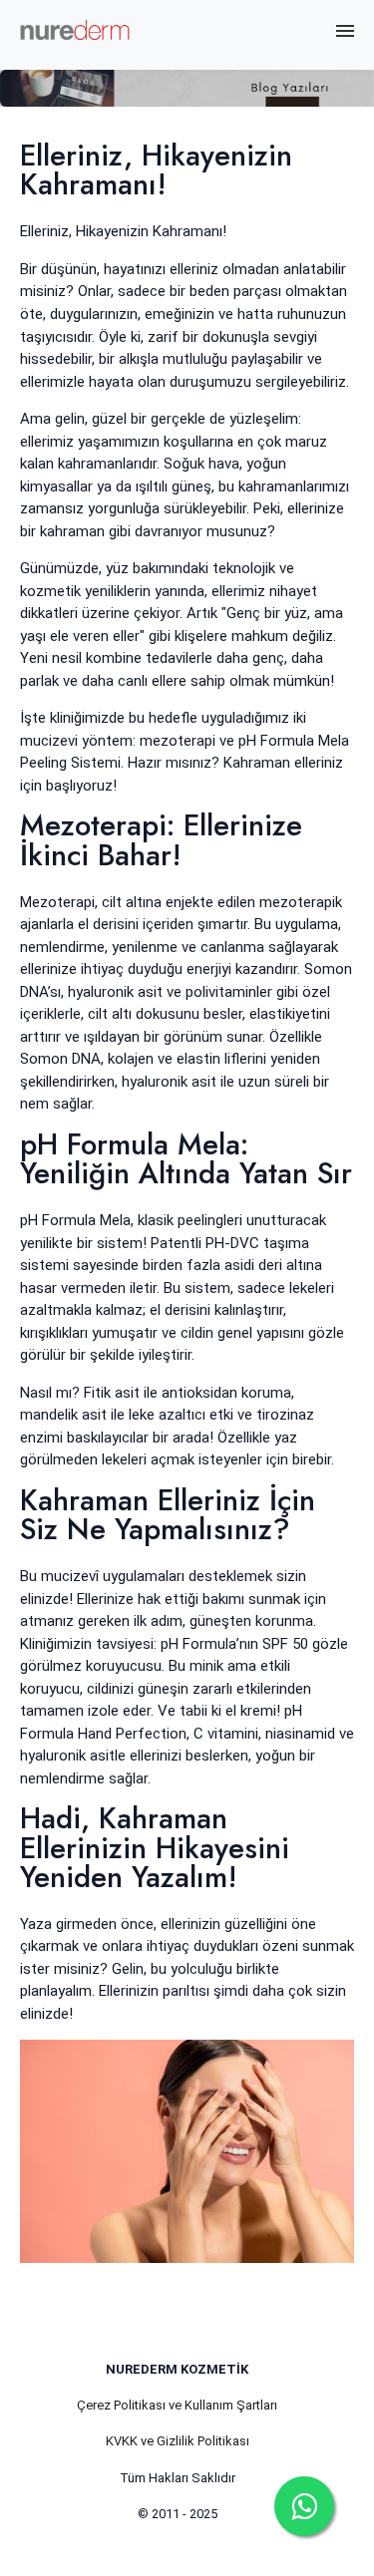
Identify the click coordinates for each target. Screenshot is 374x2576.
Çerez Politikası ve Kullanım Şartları (177, 2405)
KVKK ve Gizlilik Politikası (178, 2441)
